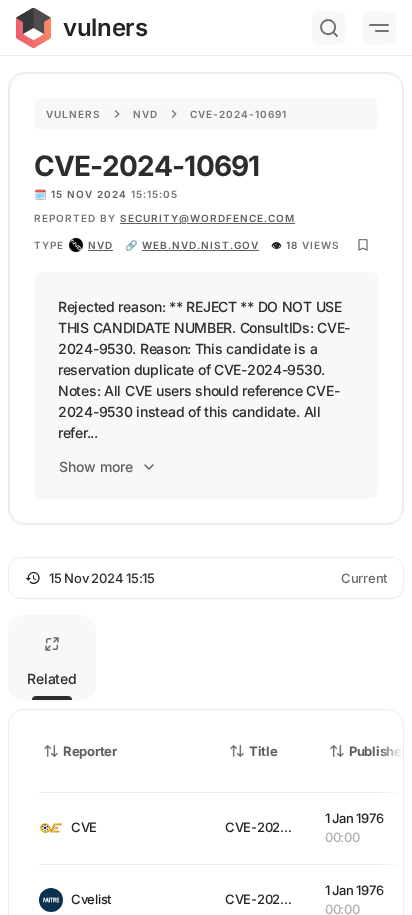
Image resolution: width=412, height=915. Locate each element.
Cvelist (91, 899)
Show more (96, 466)
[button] (206, 578)
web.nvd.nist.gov (200, 245)
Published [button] (379, 751)
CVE (84, 827)
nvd (100, 245)
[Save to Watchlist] (363, 245)
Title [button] (263, 751)
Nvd (145, 114)
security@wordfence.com (207, 218)
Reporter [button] (90, 751)
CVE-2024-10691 (276, 827)
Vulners (73, 114)
